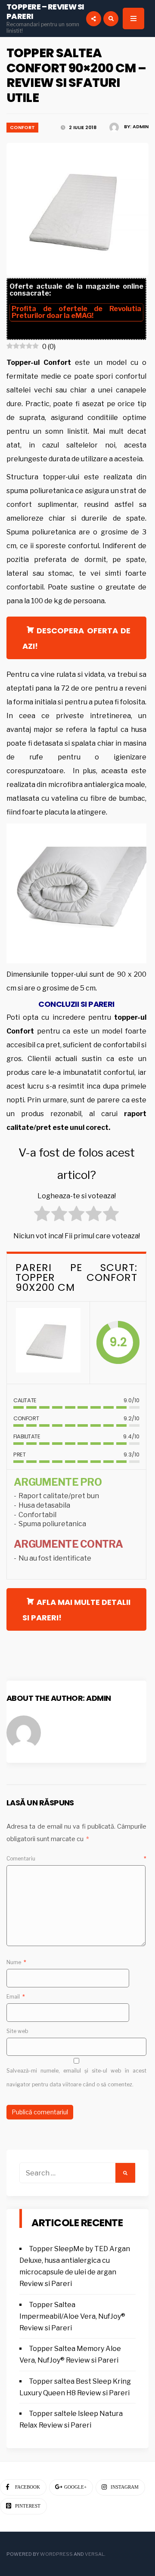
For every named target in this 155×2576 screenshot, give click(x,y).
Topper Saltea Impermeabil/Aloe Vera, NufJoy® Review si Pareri (72, 2316)
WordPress (56, 2554)
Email (16, 1997)
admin (141, 126)
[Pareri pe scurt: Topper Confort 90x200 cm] (48, 1343)
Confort (22, 127)
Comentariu (76, 1859)
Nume (16, 1962)
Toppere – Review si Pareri (45, 11)
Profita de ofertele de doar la (76, 312)
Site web (17, 2031)
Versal (95, 2554)
